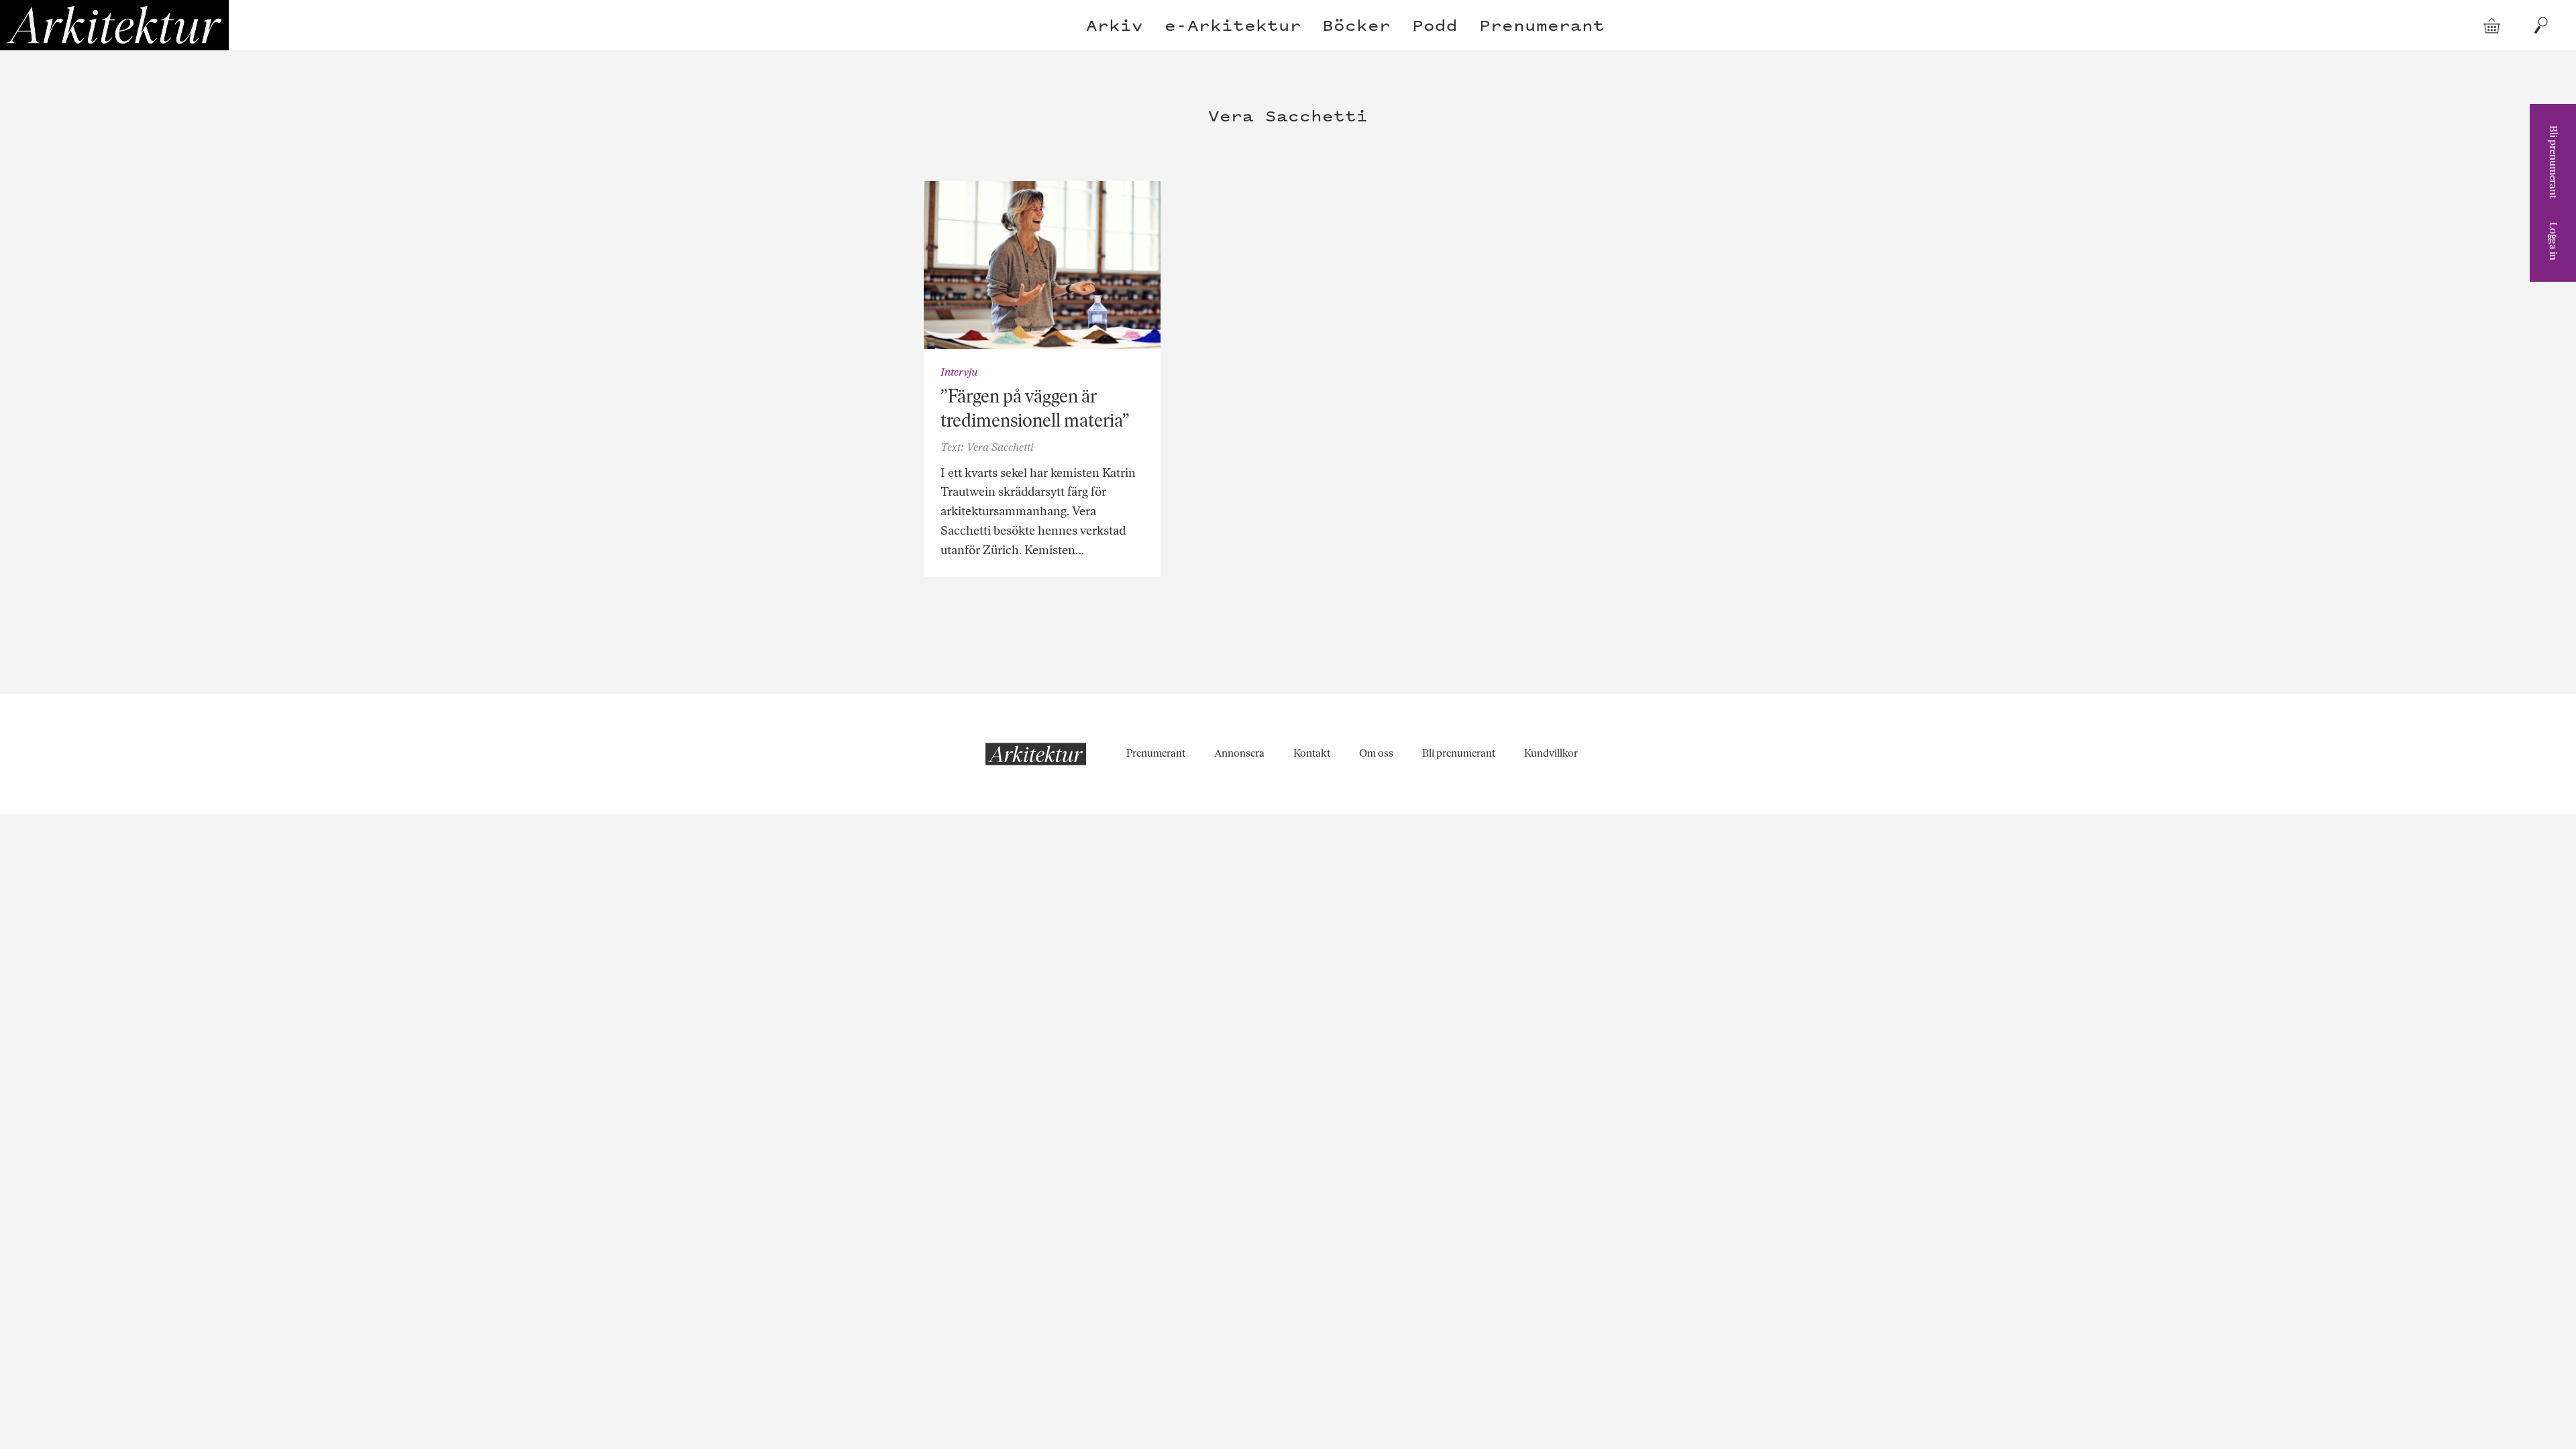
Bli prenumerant (2554, 162)
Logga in (2554, 241)
